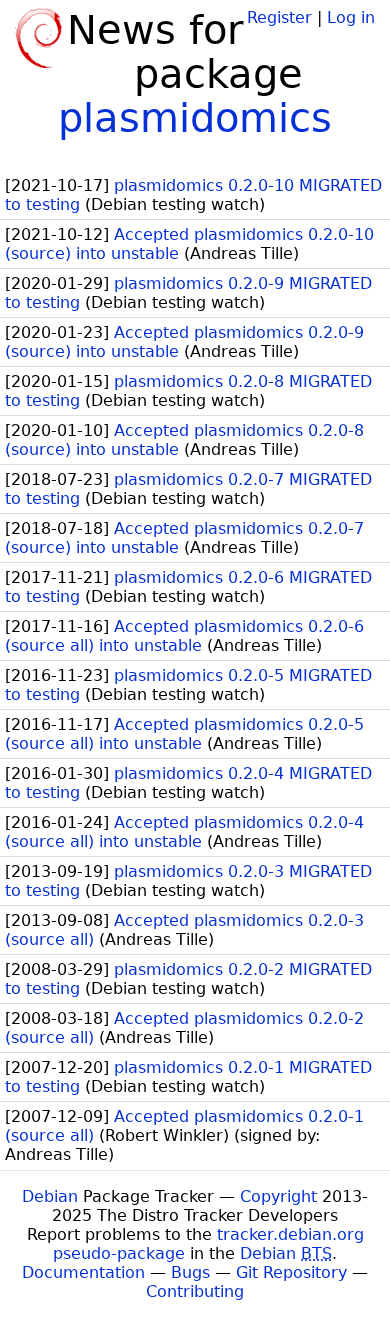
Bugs (190, 1272)
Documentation (83, 1272)
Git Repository (291, 1272)
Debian (50, 1196)
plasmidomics (195, 118)
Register (279, 17)
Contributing (195, 1291)
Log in (351, 17)
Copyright (278, 1196)
